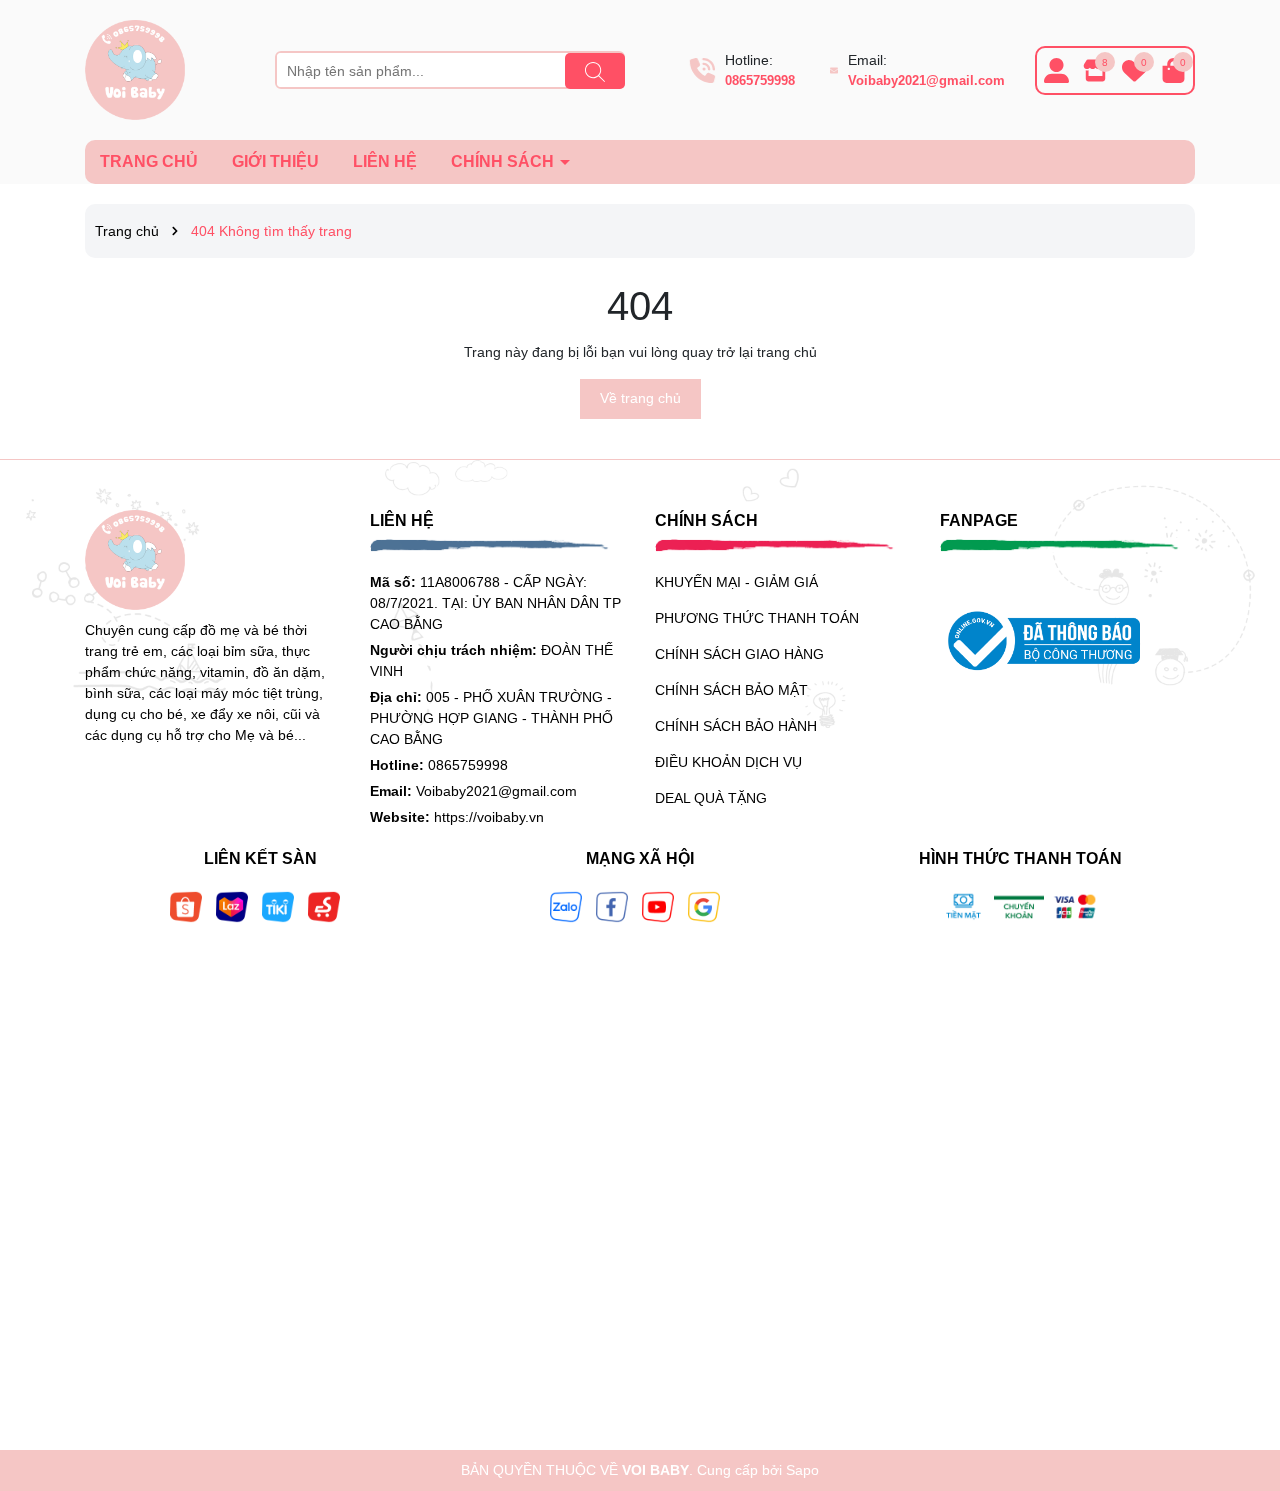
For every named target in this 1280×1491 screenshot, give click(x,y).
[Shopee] (186, 905)
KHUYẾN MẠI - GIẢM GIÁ (736, 582)
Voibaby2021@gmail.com (926, 80)
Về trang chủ (640, 398)
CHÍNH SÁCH (504, 161)
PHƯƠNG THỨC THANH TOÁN (757, 618)
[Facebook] (612, 905)
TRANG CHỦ (149, 161)
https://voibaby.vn (489, 817)
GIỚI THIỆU (275, 161)
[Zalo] (566, 905)
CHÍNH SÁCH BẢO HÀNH (736, 726)
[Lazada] (232, 905)
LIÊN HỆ (385, 161)
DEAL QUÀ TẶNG (711, 798)
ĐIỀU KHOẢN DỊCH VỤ (728, 762)
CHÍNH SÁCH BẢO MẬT (731, 690)
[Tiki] (278, 905)
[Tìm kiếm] (595, 71)
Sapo (802, 1470)
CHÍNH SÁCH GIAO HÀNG (739, 654)
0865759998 (760, 80)
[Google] (704, 905)
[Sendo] (324, 905)
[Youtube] (658, 905)
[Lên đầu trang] (1240, 1371)
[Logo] (135, 69)
